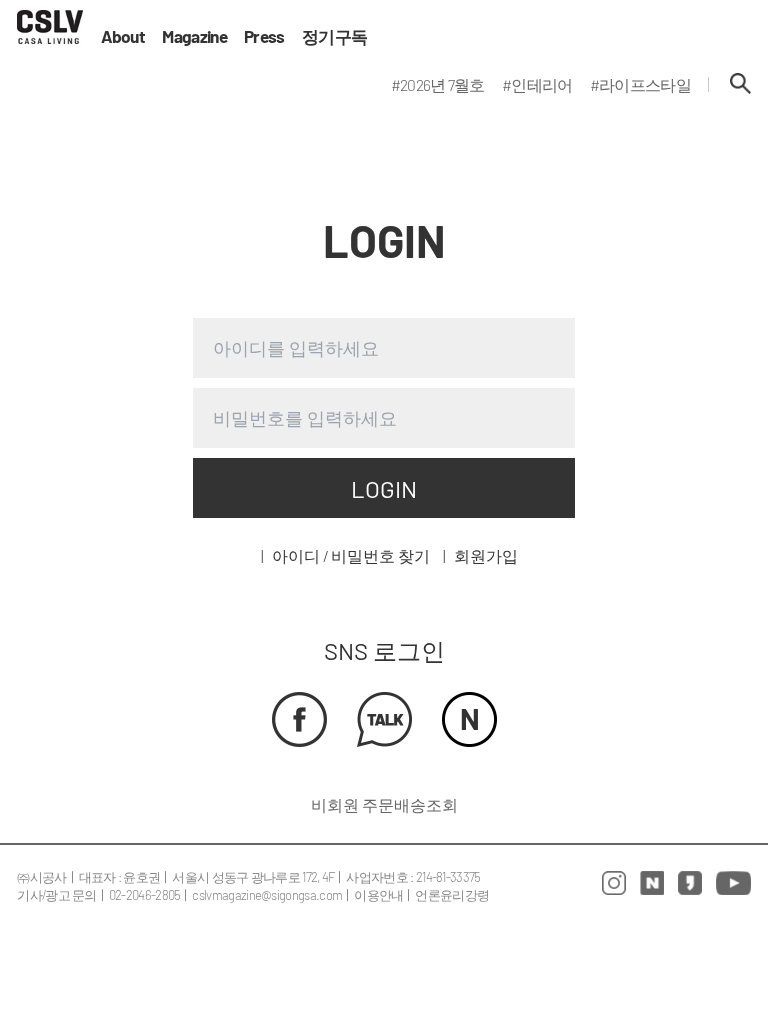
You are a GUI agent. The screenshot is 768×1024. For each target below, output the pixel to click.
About (123, 36)
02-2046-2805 (145, 895)
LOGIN (384, 488)
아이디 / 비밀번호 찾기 (351, 555)
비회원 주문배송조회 (384, 804)
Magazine (194, 36)
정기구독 (334, 36)
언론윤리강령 (452, 895)
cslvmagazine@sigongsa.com (267, 895)
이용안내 (378, 895)
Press (264, 36)
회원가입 (486, 555)
